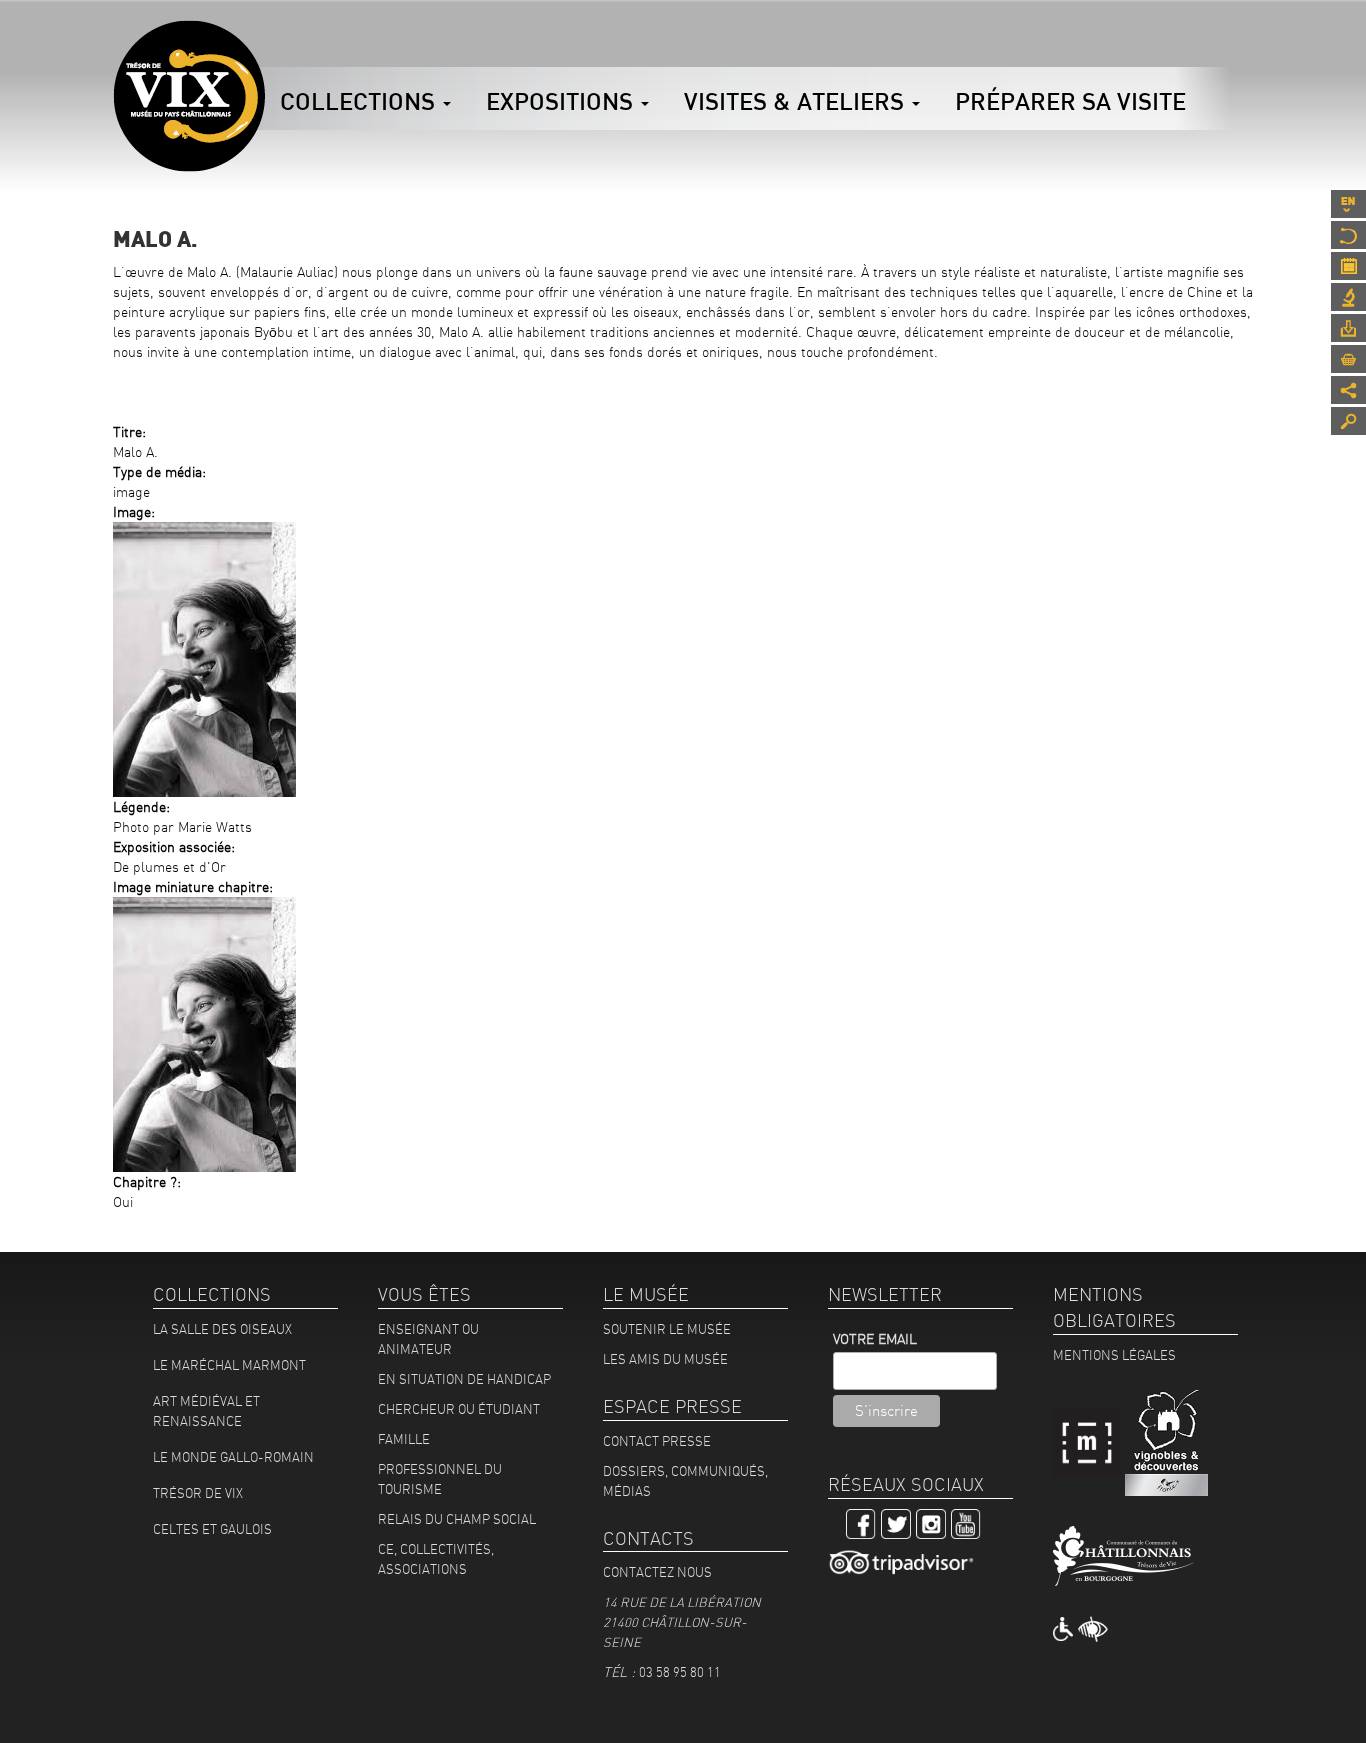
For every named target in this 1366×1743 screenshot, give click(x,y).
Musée (1348, 235)
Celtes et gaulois (212, 1529)
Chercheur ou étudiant (459, 1409)
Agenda (1348, 266)
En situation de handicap (464, 1379)
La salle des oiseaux (222, 1329)
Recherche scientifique (1348, 297)
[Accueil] (189, 96)
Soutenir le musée (667, 1329)
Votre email (875, 1339)
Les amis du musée (665, 1359)
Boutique (1348, 359)
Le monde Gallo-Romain (233, 1457)
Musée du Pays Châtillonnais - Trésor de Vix (265, 45)
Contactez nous (657, 1572)
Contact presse (657, 1441)
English (1348, 204)
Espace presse (1348, 328)
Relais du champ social (457, 1519)
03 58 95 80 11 (680, 1672)
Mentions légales (1114, 1355)
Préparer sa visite (1070, 101)
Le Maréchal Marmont (229, 1365)
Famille (404, 1439)
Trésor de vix (198, 1493)
